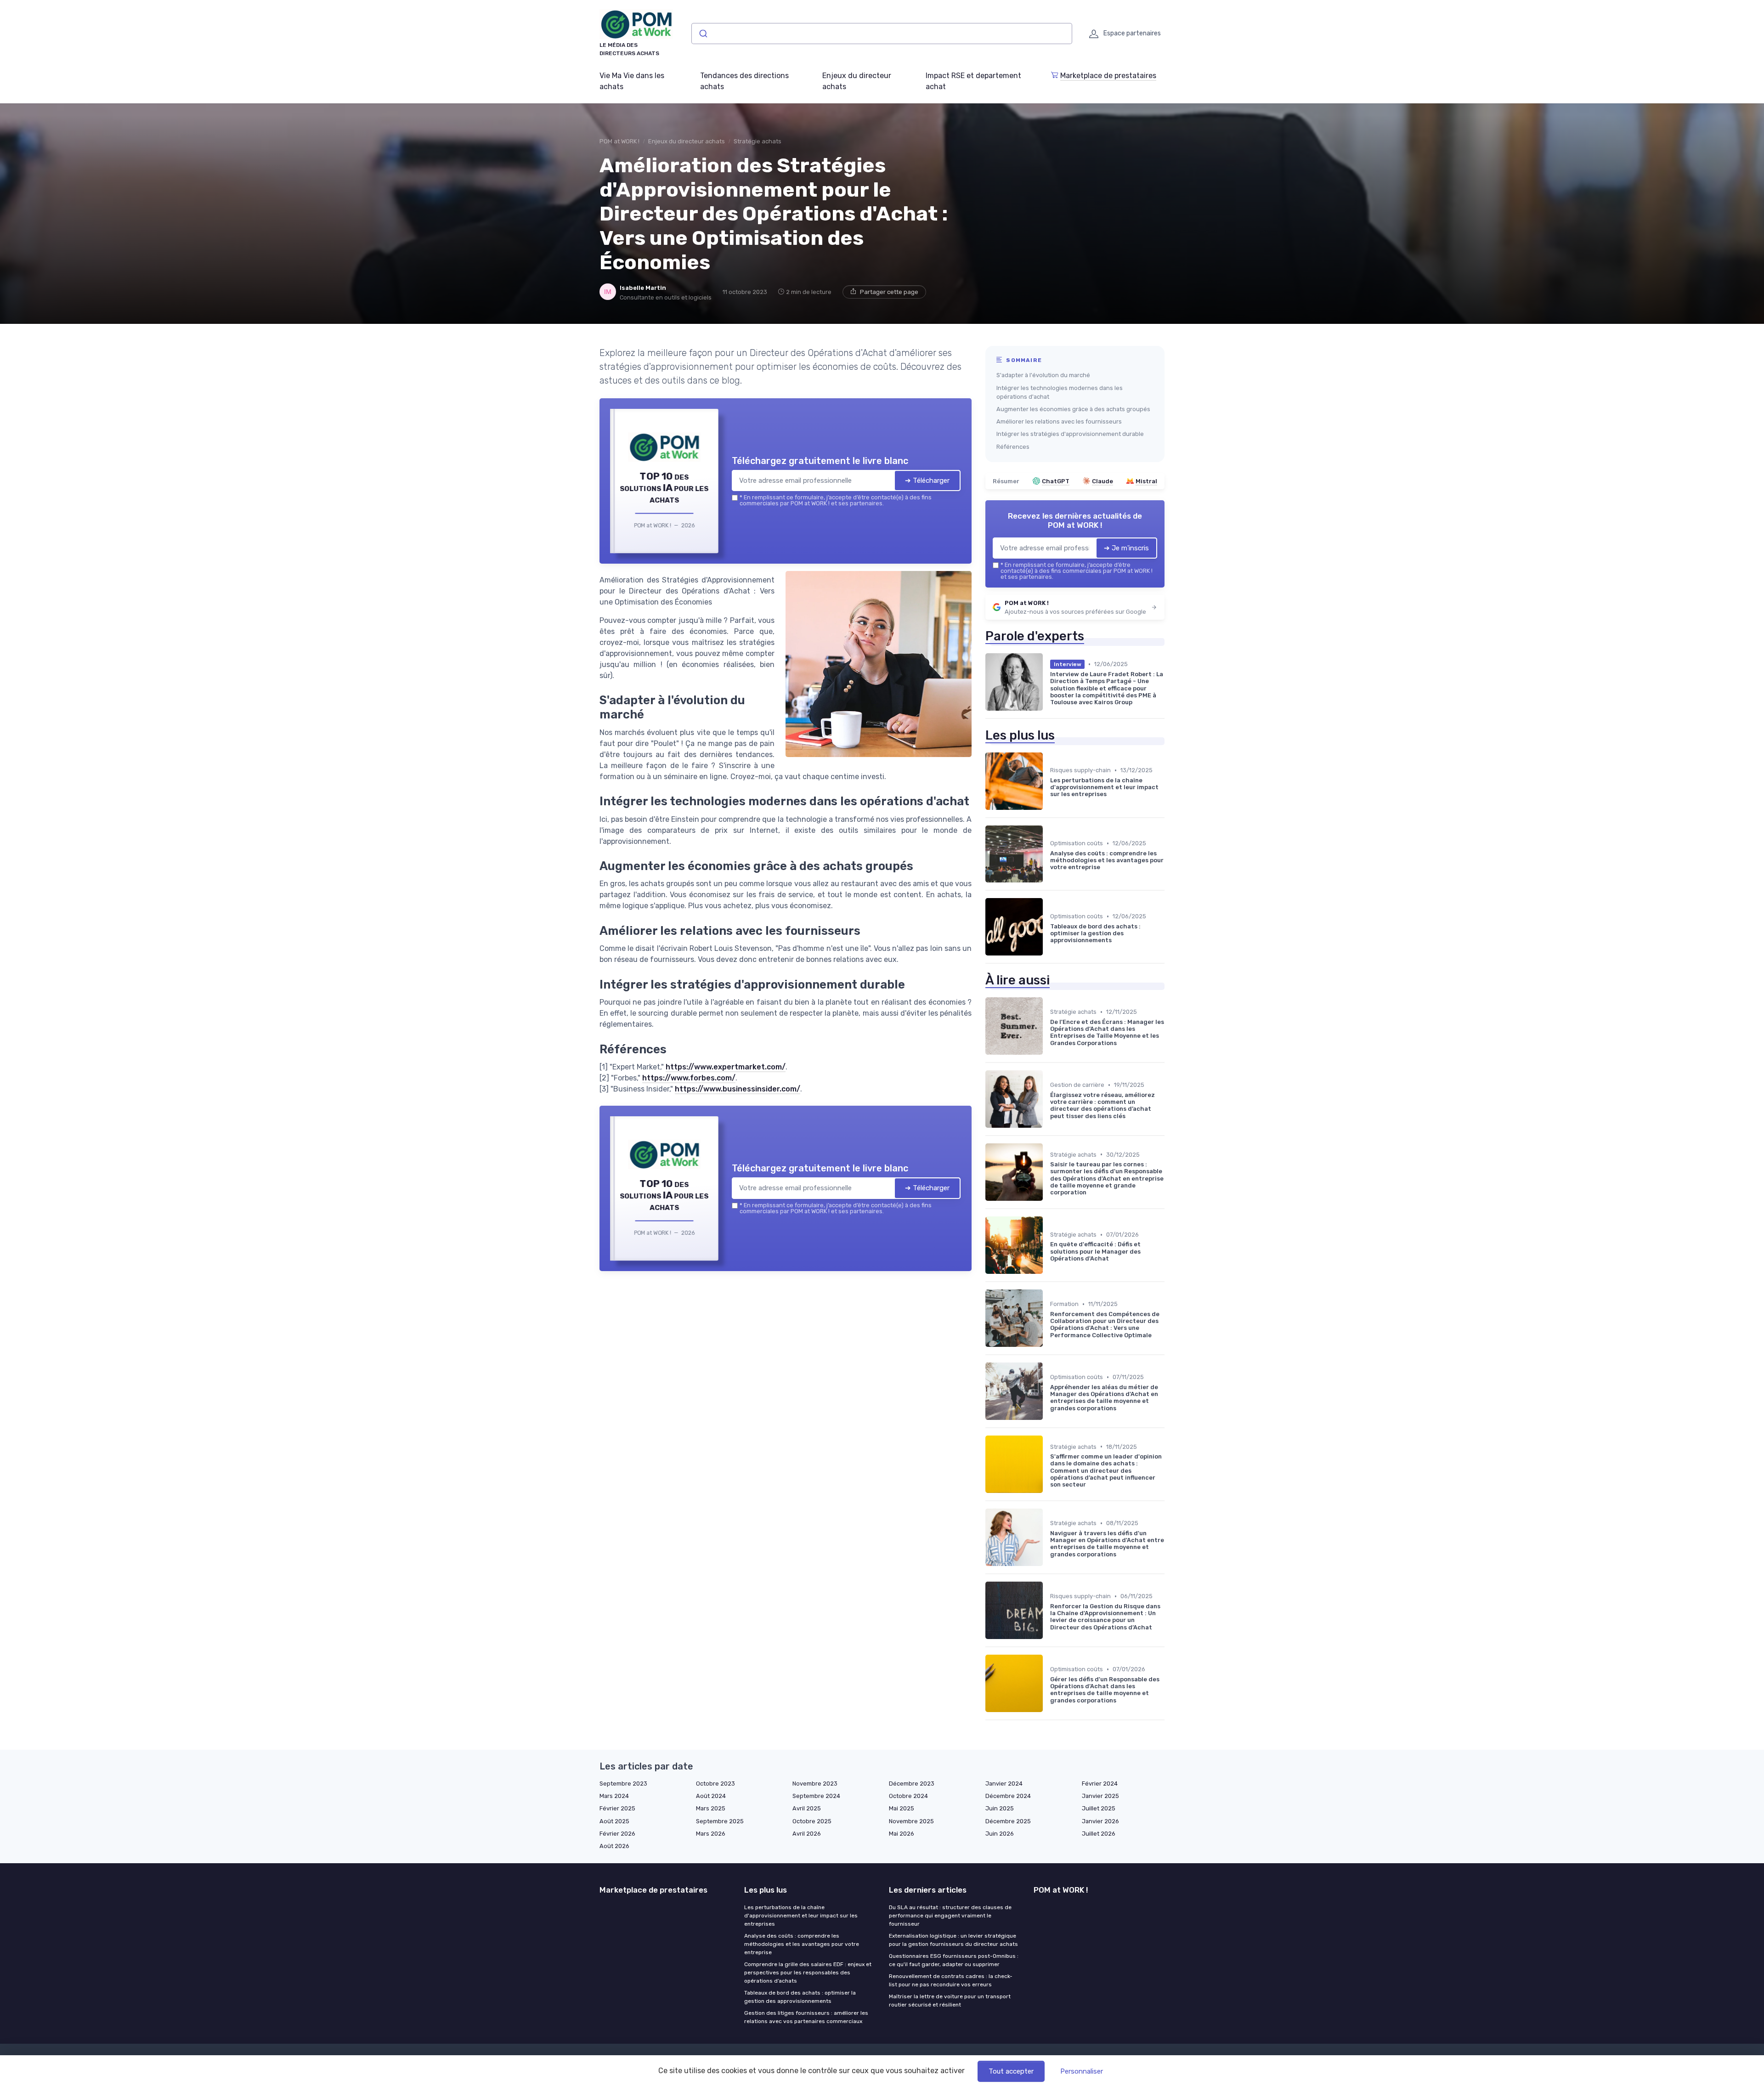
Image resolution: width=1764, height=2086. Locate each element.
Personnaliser (1082, 2071)
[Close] (1048, 975)
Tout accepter (1011, 2071)
